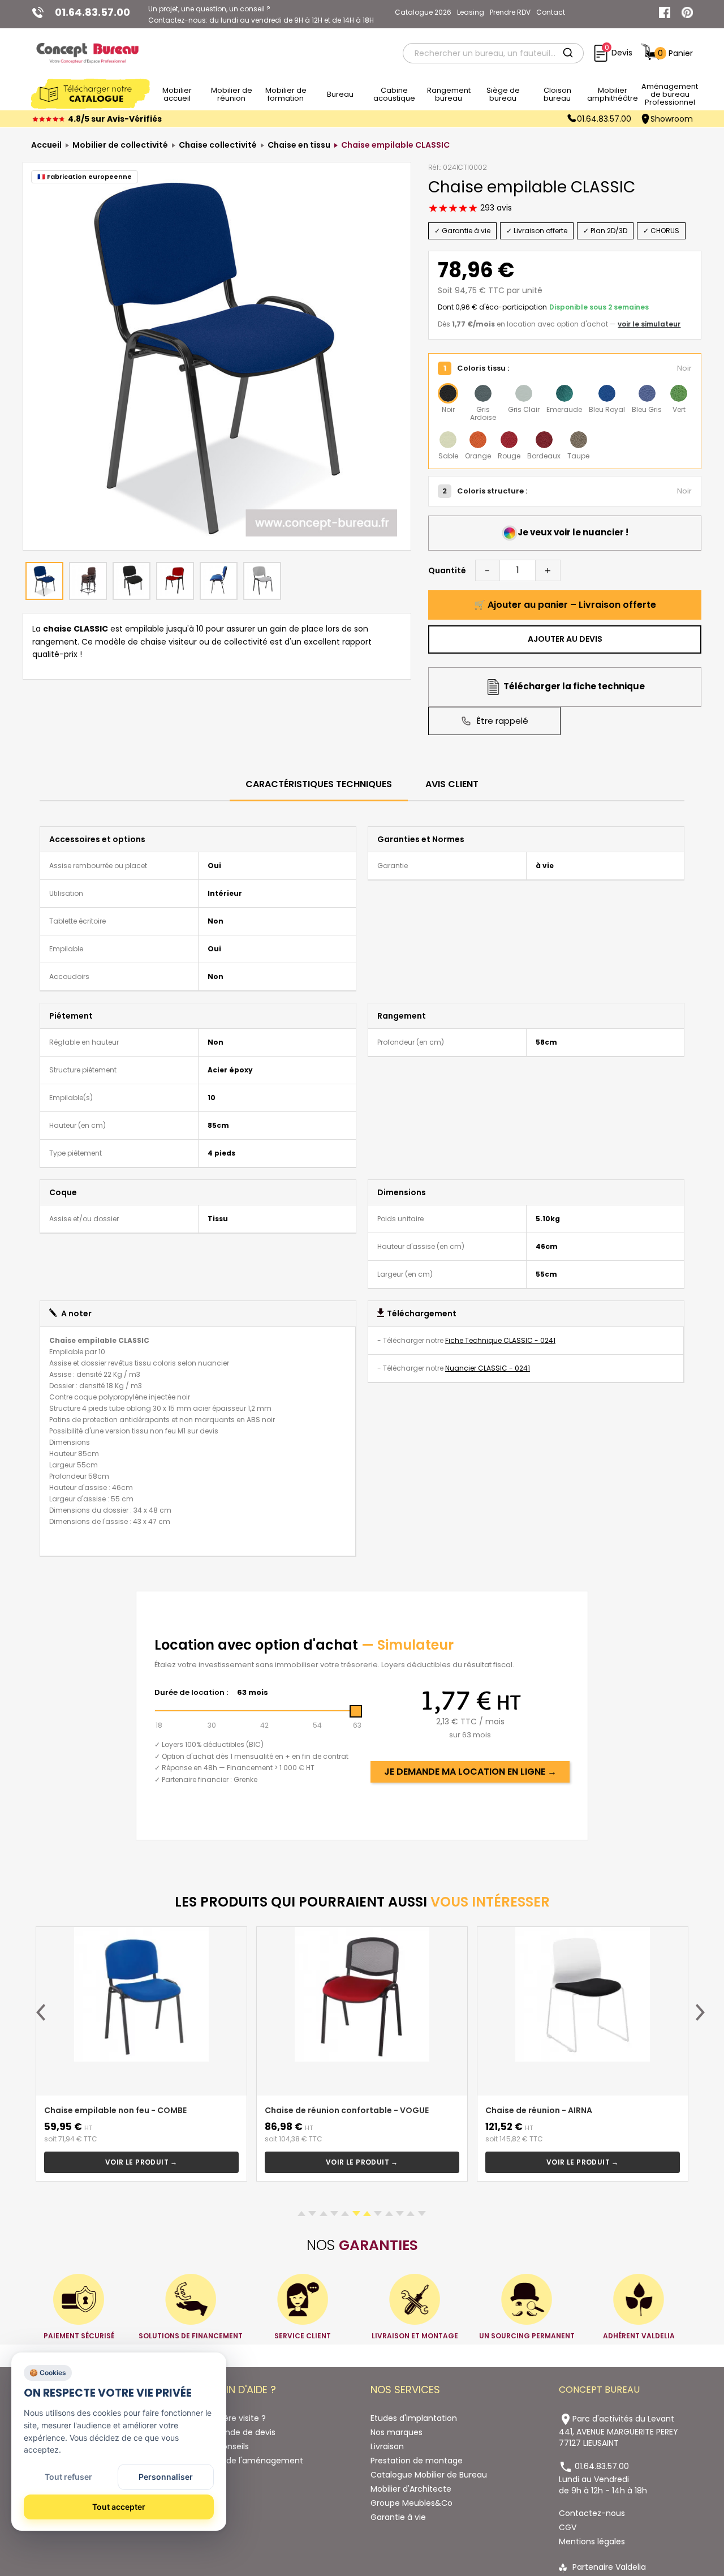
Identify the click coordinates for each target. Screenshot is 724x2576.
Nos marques (397, 2432)
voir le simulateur (649, 324)
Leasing (471, 12)
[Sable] (448, 440)
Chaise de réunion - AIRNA (539, 2110)
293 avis (495, 208)
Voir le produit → (141, 2162)
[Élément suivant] (700, 2012)
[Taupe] (579, 440)
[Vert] (679, 393)
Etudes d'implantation (414, 2418)
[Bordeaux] (544, 440)
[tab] (319, 785)
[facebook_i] (665, 12)
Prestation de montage (417, 2461)
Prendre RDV (510, 12)
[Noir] (448, 393)
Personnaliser (166, 2477)
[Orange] (478, 440)
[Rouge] (509, 440)
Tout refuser (68, 2477)
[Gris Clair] (524, 393)
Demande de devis (238, 2432)
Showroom (672, 119)
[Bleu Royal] (607, 393)
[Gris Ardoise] (483, 393)
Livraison (387, 2446)
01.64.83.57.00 (604, 119)
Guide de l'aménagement (252, 2461)
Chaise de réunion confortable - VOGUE (347, 2110)
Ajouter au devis (565, 639)
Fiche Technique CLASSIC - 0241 (500, 1340)
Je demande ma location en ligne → (470, 1772)
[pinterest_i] (687, 12)
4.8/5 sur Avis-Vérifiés (115, 119)
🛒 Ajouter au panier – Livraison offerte (565, 605)
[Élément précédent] (41, 2012)
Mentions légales (592, 2541)
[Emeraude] (564, 393)
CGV (568, 2527)
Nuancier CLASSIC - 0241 (488, 1368)
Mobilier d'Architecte (411, 2489)
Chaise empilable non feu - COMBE (115, 2110)
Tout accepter (119, 2507)
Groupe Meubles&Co (411, 2503)
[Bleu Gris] (647, 393)
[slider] (356, 1711)
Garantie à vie (398, 2517)
